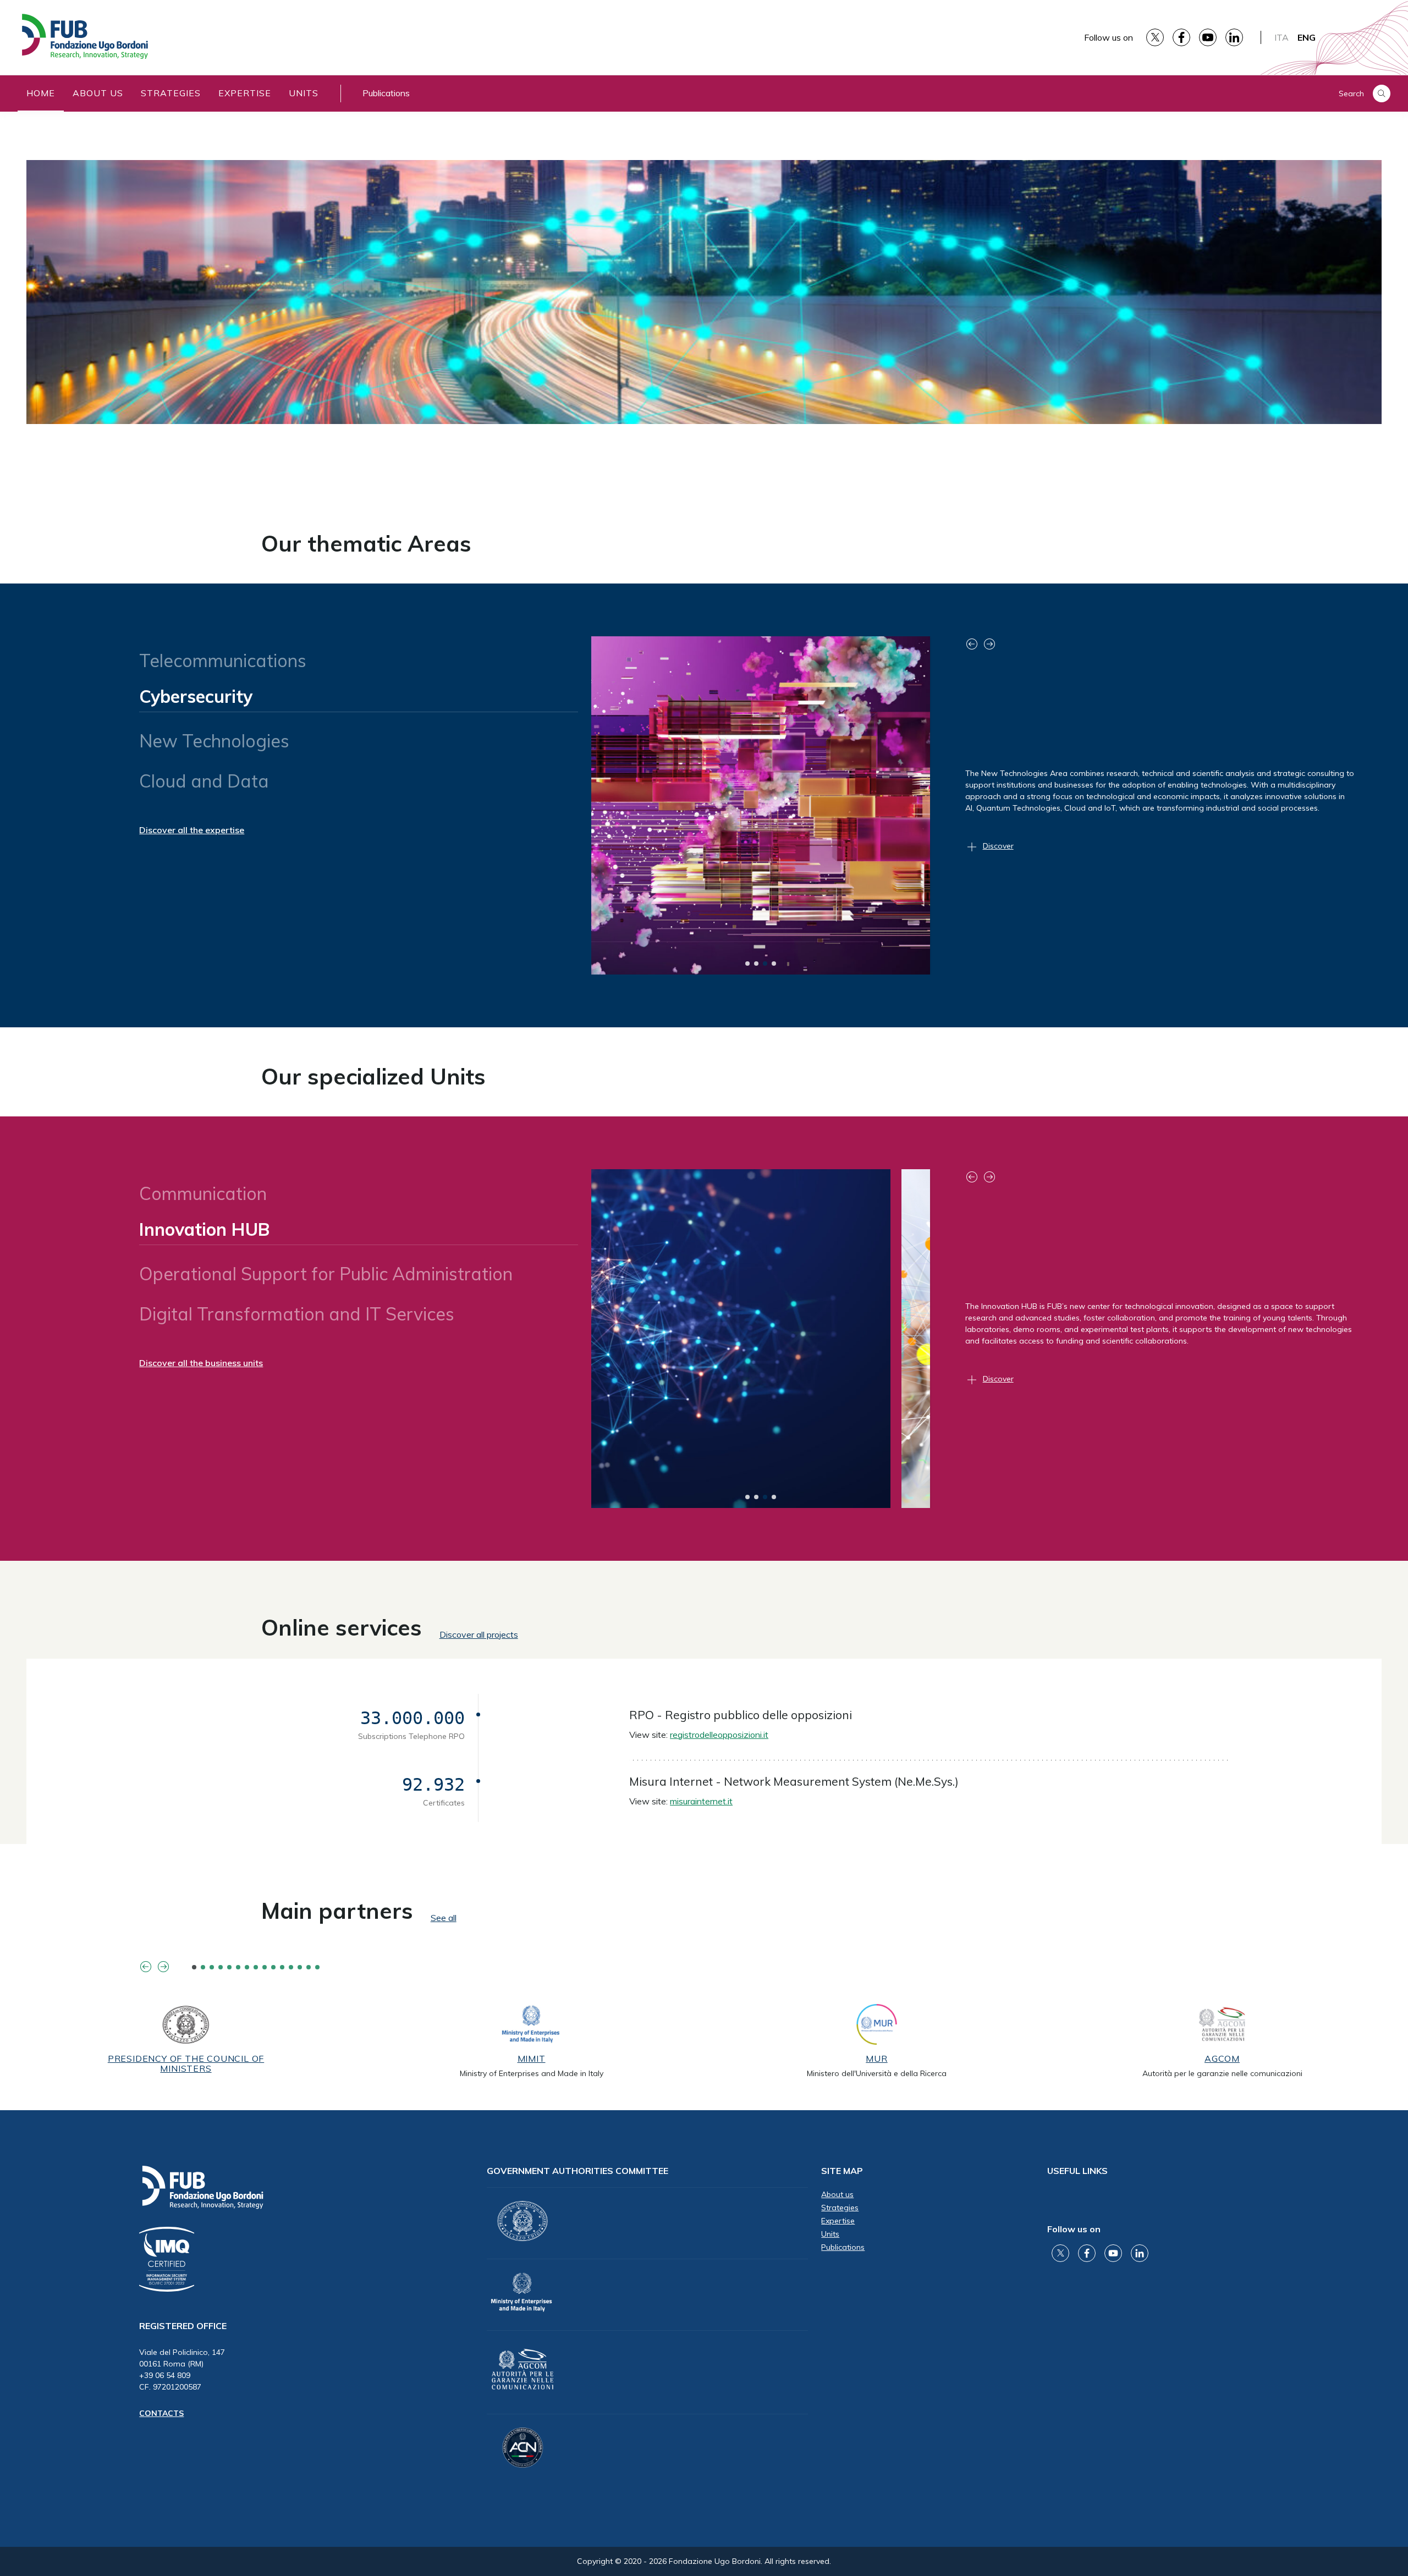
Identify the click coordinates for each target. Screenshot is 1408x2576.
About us (98, 93)
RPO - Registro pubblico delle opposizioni (741, 1715)
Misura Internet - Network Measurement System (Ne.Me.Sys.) (794, 1781)
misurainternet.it (701, 1801)
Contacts (161, 2413)
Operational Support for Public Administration (331, 1269)
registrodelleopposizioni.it (719, 1735)
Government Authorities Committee (577, 2171)
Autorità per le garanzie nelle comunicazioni (1222, 2073)
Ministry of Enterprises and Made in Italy (532, 2073)
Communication (203, 1193)
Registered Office (183, 2326)
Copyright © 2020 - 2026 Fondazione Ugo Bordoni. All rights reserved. (704, 2561)
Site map (842, 2171)
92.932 (433, 1785)
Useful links (1077, 2171)
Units (304, 93)
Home (41, 93)
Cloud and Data (204, 781)
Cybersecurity (195, 701)
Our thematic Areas (366, 543)
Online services (342, 1627)
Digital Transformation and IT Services (297, 1314)
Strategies (171, 93)
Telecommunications (223, 660)
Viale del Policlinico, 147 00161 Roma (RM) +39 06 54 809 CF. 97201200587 (182, 2369)
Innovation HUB (204, 1234)
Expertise (245, 93)
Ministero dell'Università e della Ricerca (877, 2073)
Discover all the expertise (192, 830)
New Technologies (214, 736)
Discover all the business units (201, 1363)
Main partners (337, 1911)
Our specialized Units (373, 1076)
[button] (747, 964)
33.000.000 (413, 1718)
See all (444, 1918)
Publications (386, 93)
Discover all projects (479, 1634)
